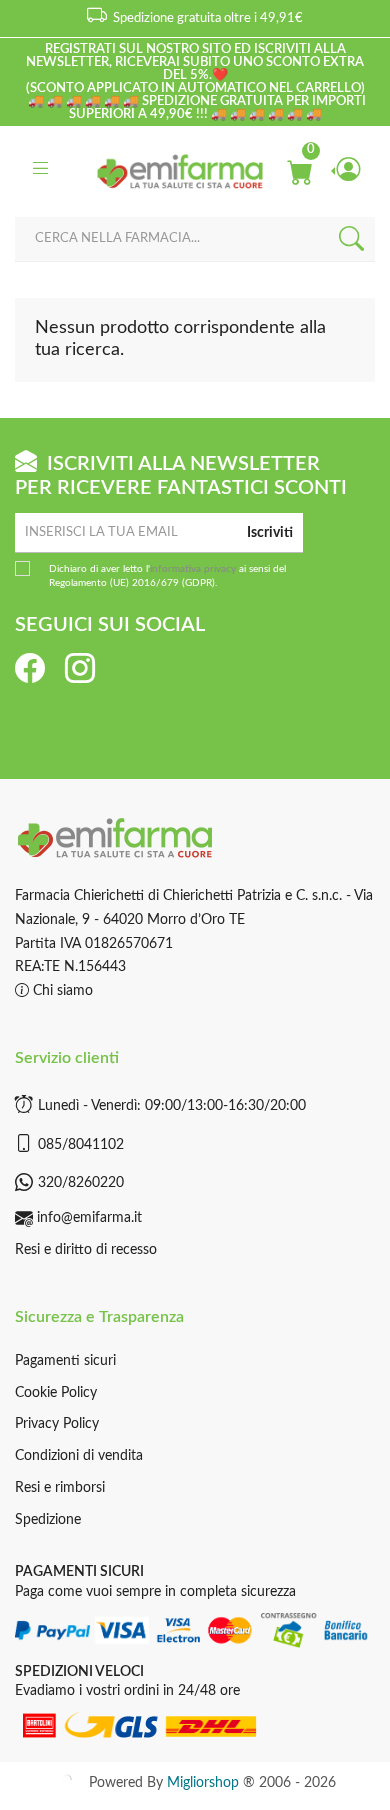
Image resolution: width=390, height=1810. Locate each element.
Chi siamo (61, 991)
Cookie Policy (56, 1393)
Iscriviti (270, 533)
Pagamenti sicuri (65, 1361)
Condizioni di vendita (79, 1456)
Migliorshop (203, 1783)
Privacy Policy (57, 1424)
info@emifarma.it (89, 1218)
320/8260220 (81, 1183)
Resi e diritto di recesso (86, 1250)
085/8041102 (81, 1145)
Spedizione (48, 1520)
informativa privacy (193, 569)
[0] (299, 171)
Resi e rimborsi (60, 1488)
